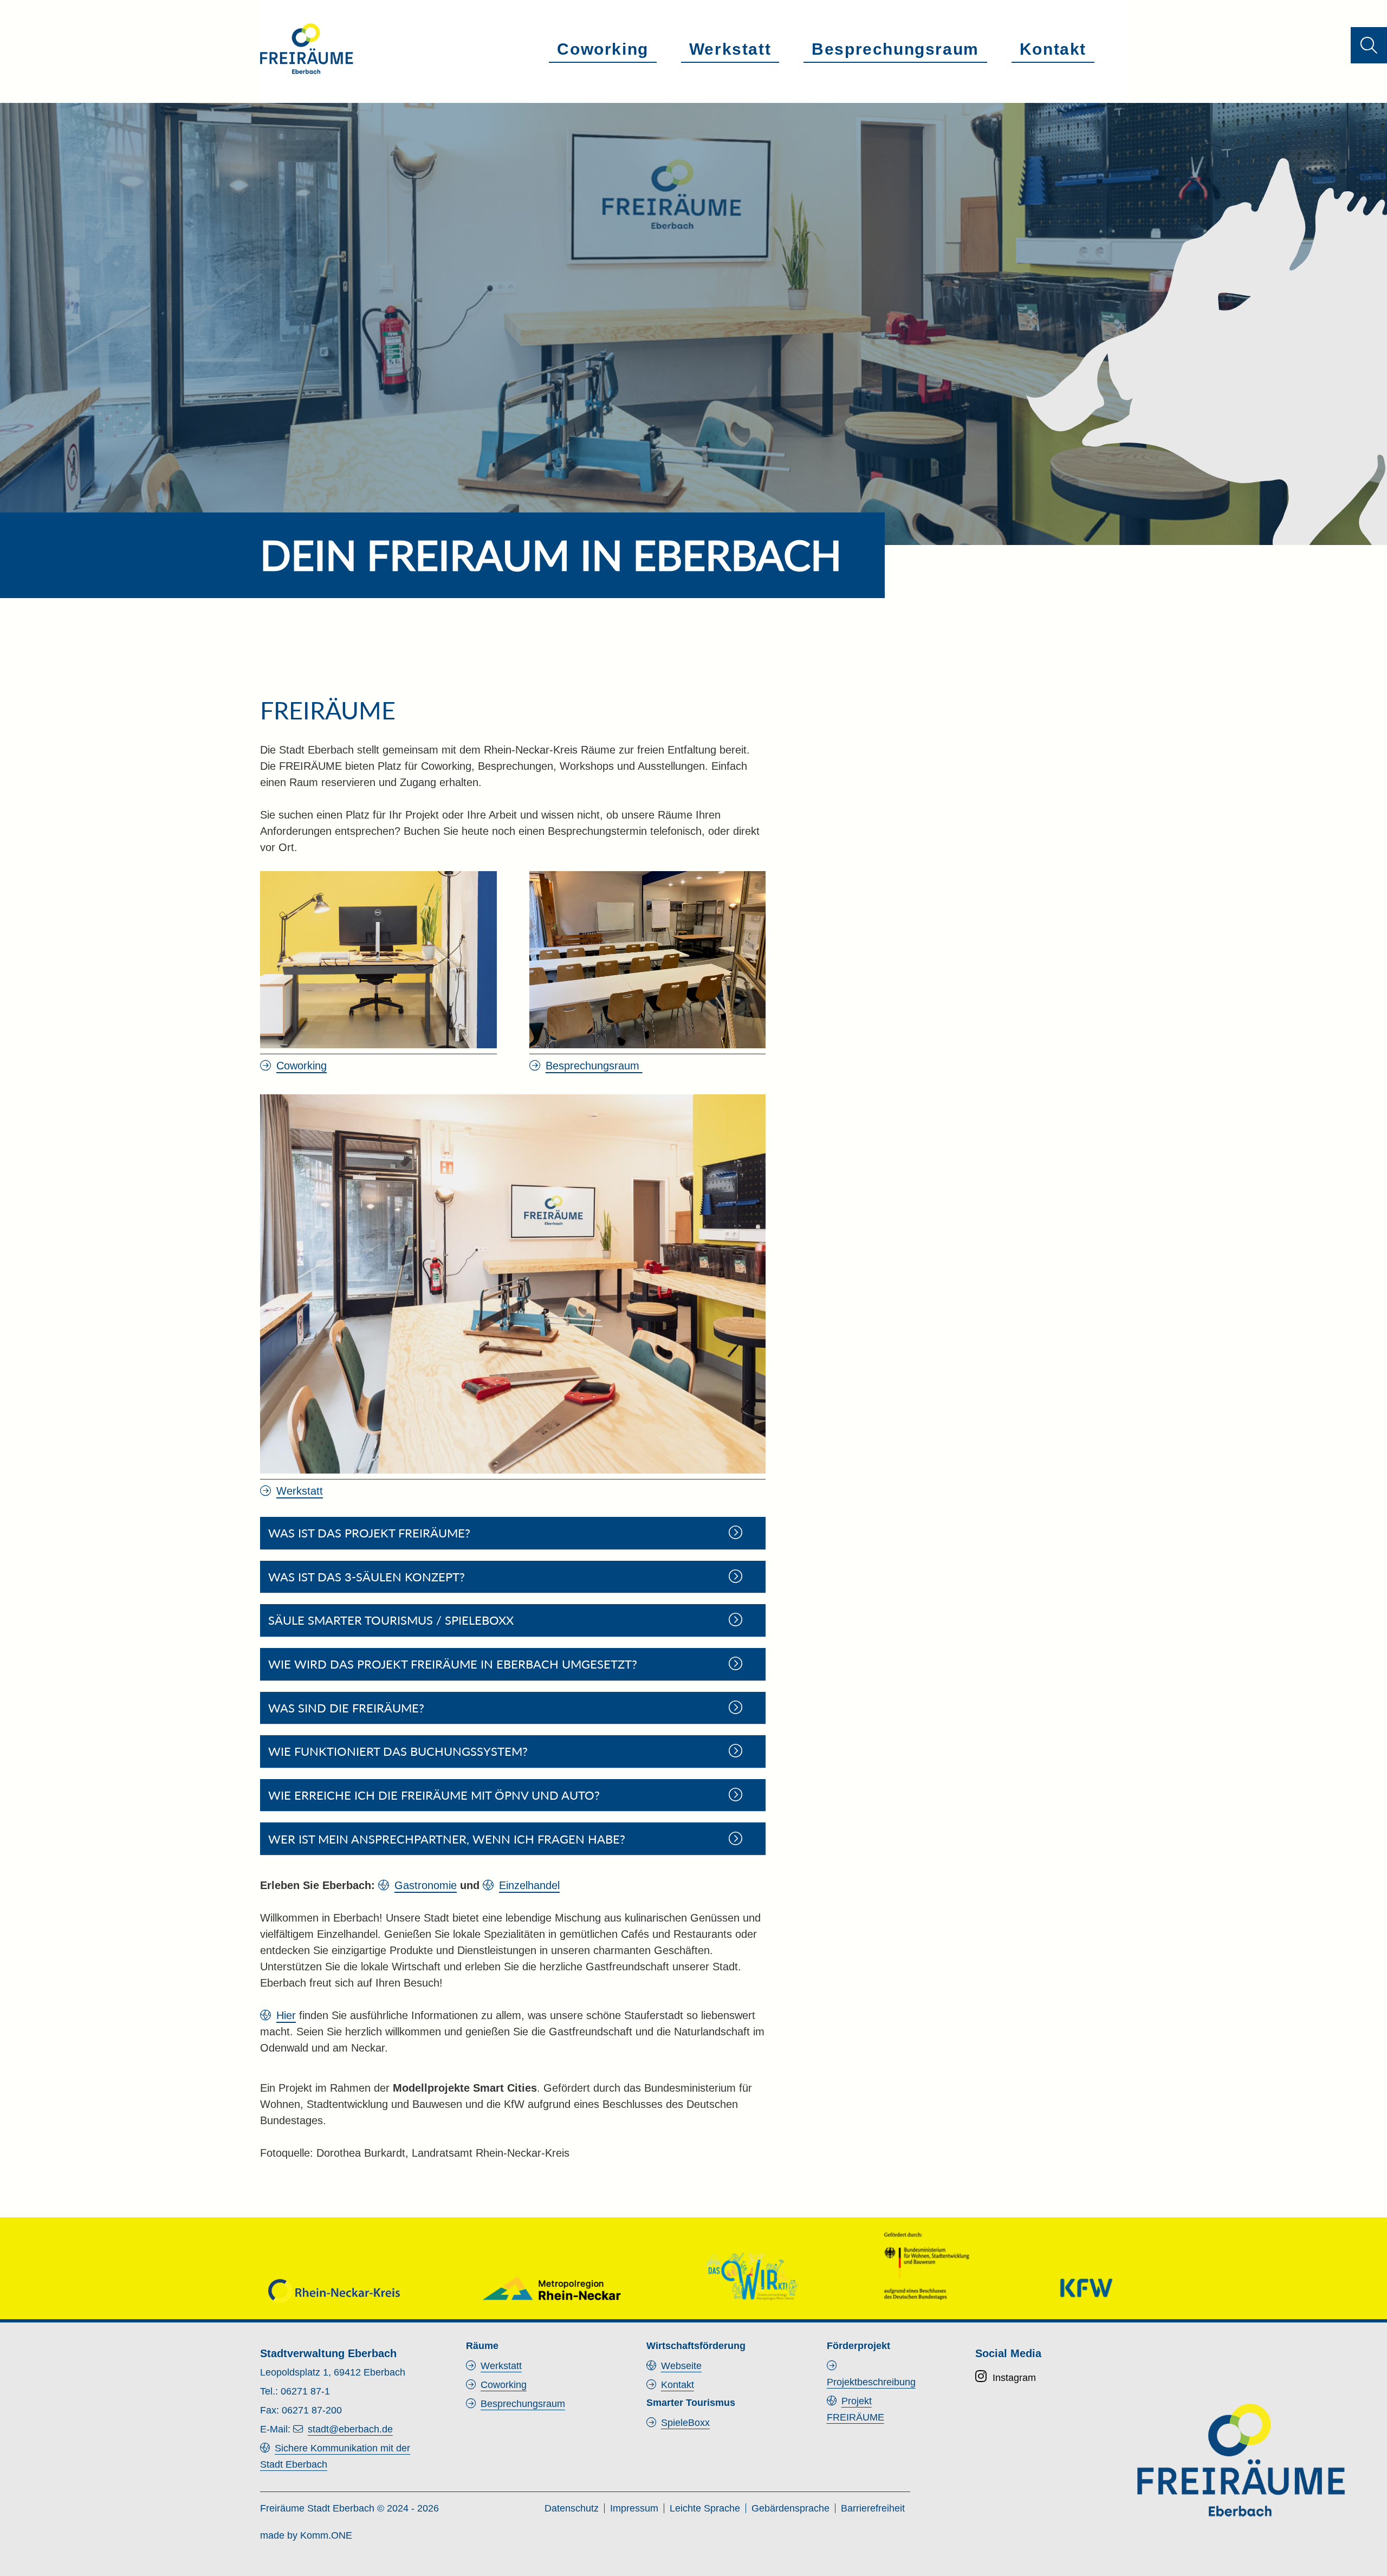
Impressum (634, 2508)
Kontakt (1053, 49)
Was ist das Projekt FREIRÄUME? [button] (369, 1533)
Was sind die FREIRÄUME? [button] (346, 1708)
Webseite (681, 2366)
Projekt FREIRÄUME (855, 2409)
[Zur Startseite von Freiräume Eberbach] (307, 49)
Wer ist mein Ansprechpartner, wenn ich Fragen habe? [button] (447, 1839)
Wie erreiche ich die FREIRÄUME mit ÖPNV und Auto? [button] (434, 1795)
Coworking (602, 49)
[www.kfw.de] (1086, 2288)
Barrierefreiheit (873, 2508)
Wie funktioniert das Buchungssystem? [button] (398, 1751)
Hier (286, 2015)
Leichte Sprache (705, 2508)
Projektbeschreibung (871, 2382)
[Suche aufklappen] (1369, 45)
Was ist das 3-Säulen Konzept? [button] (367, 1577)
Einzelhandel (529, 1885)
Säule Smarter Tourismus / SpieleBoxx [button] (391, 1620)
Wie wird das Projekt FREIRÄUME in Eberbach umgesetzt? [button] (453, 1664)
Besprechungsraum (895, 49)
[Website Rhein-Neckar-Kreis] (334, 2291)
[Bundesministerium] (926, 2265)
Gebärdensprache (790, 2508)
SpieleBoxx (685, 2423)
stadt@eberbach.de (350, 2429)
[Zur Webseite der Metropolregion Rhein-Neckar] (552, 2288)
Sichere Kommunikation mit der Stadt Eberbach (335, 2456)
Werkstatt (730, 49)
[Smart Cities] (752, 2276)
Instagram (1014, 2378)
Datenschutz (572, 2508)
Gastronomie (426, 1885)
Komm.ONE (326, 2535)
